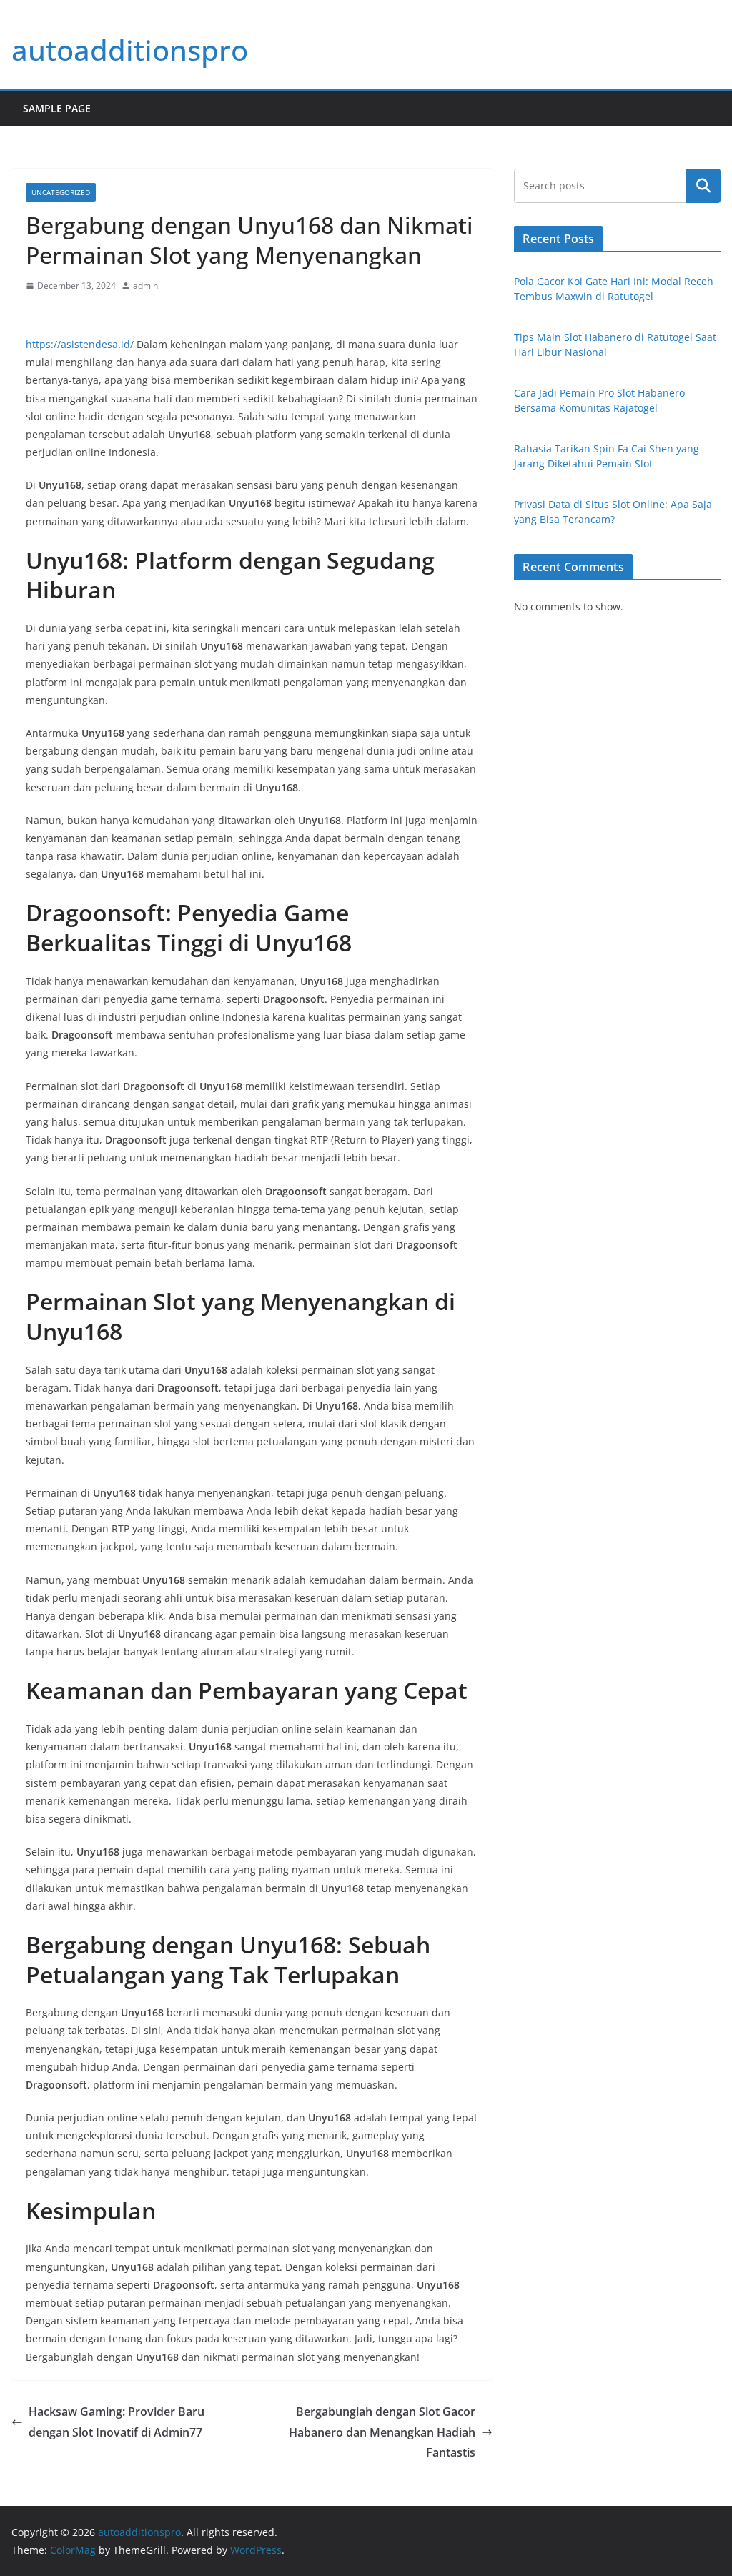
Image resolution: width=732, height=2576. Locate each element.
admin (145, 286)
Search (703, 186)
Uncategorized (61, 192)
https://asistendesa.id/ (80, 344)
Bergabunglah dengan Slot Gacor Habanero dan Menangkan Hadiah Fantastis (382, 2432)
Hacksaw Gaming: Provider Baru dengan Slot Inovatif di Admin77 (117, 2422)
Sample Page (57, 108)
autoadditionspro (130, 50)
